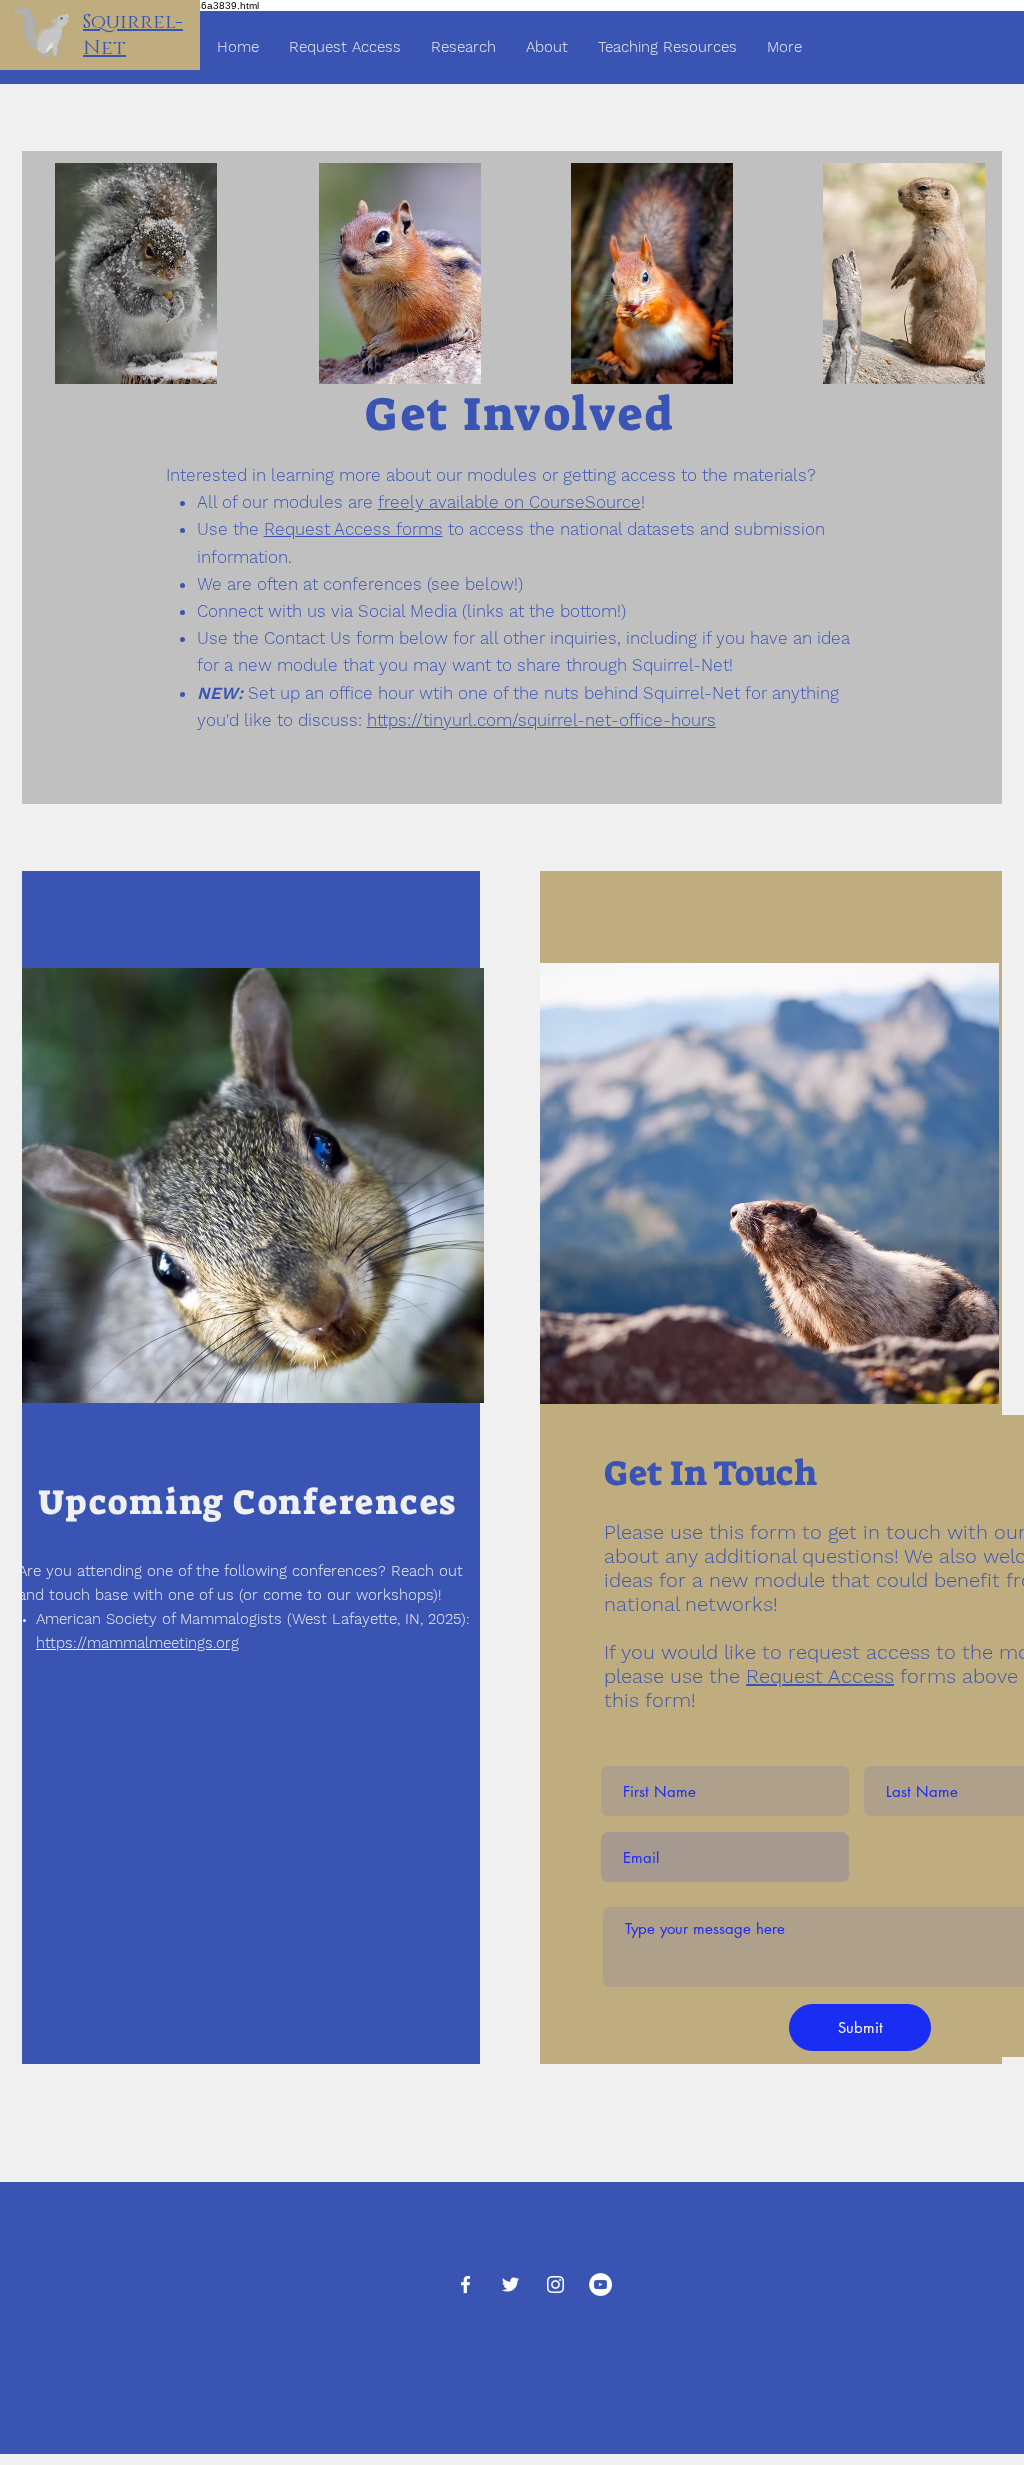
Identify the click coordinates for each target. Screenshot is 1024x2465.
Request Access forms (353, 529)
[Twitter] (510, 2284)
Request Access (820, 1676)
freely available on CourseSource (509, 502)
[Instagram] (555, 2284)
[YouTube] (600, 2284)
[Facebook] (465, 2284)
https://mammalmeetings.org (137, 1643)
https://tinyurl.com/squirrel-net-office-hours (541, 720)
